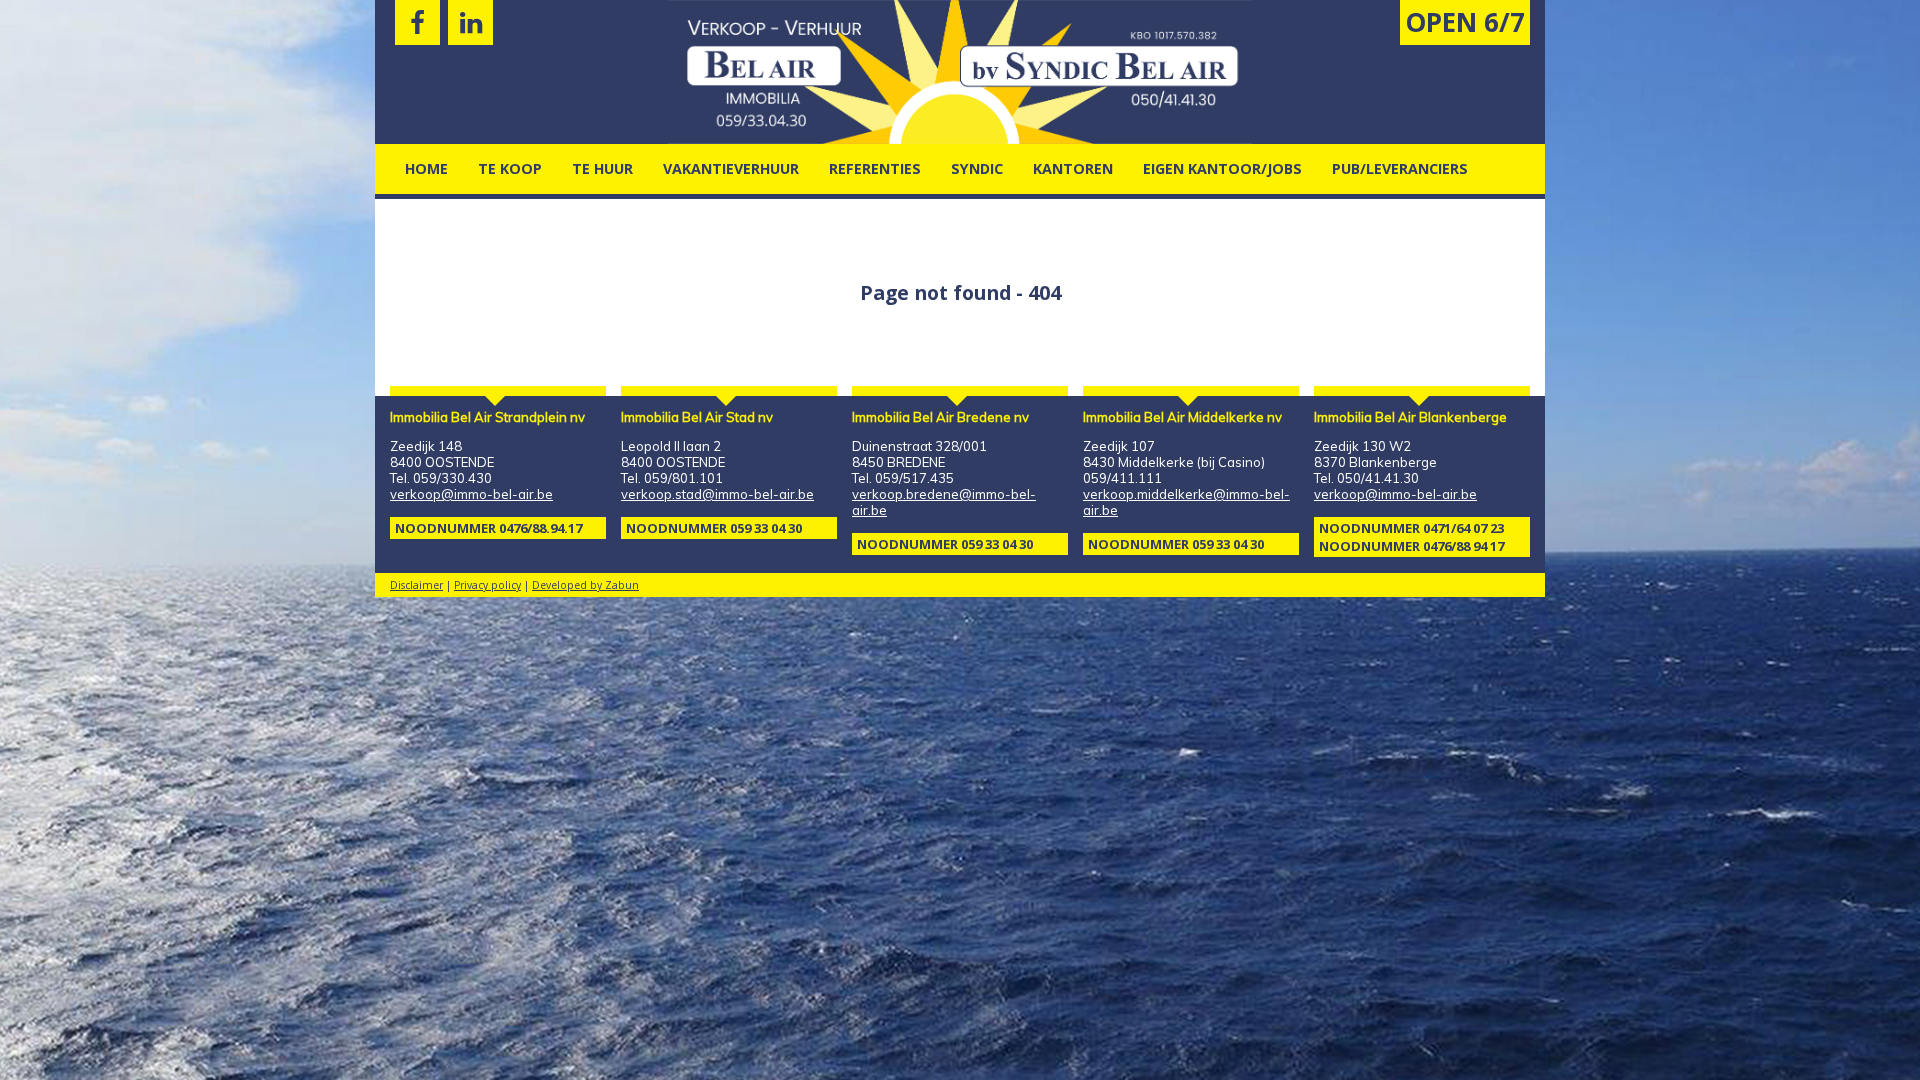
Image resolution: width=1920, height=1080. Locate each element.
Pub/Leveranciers (1400, 168)
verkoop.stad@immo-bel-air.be (717, 494)
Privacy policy (487, 585)
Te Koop (510, 168)
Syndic (977, 168)
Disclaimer (416, 585)
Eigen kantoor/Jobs (1222, 168)
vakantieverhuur (731, 168)
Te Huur (602, 168)
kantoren (1073, 168)
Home (426, 168)
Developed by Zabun (585, 585)
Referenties (875, 168)
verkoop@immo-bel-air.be (471, 494)
